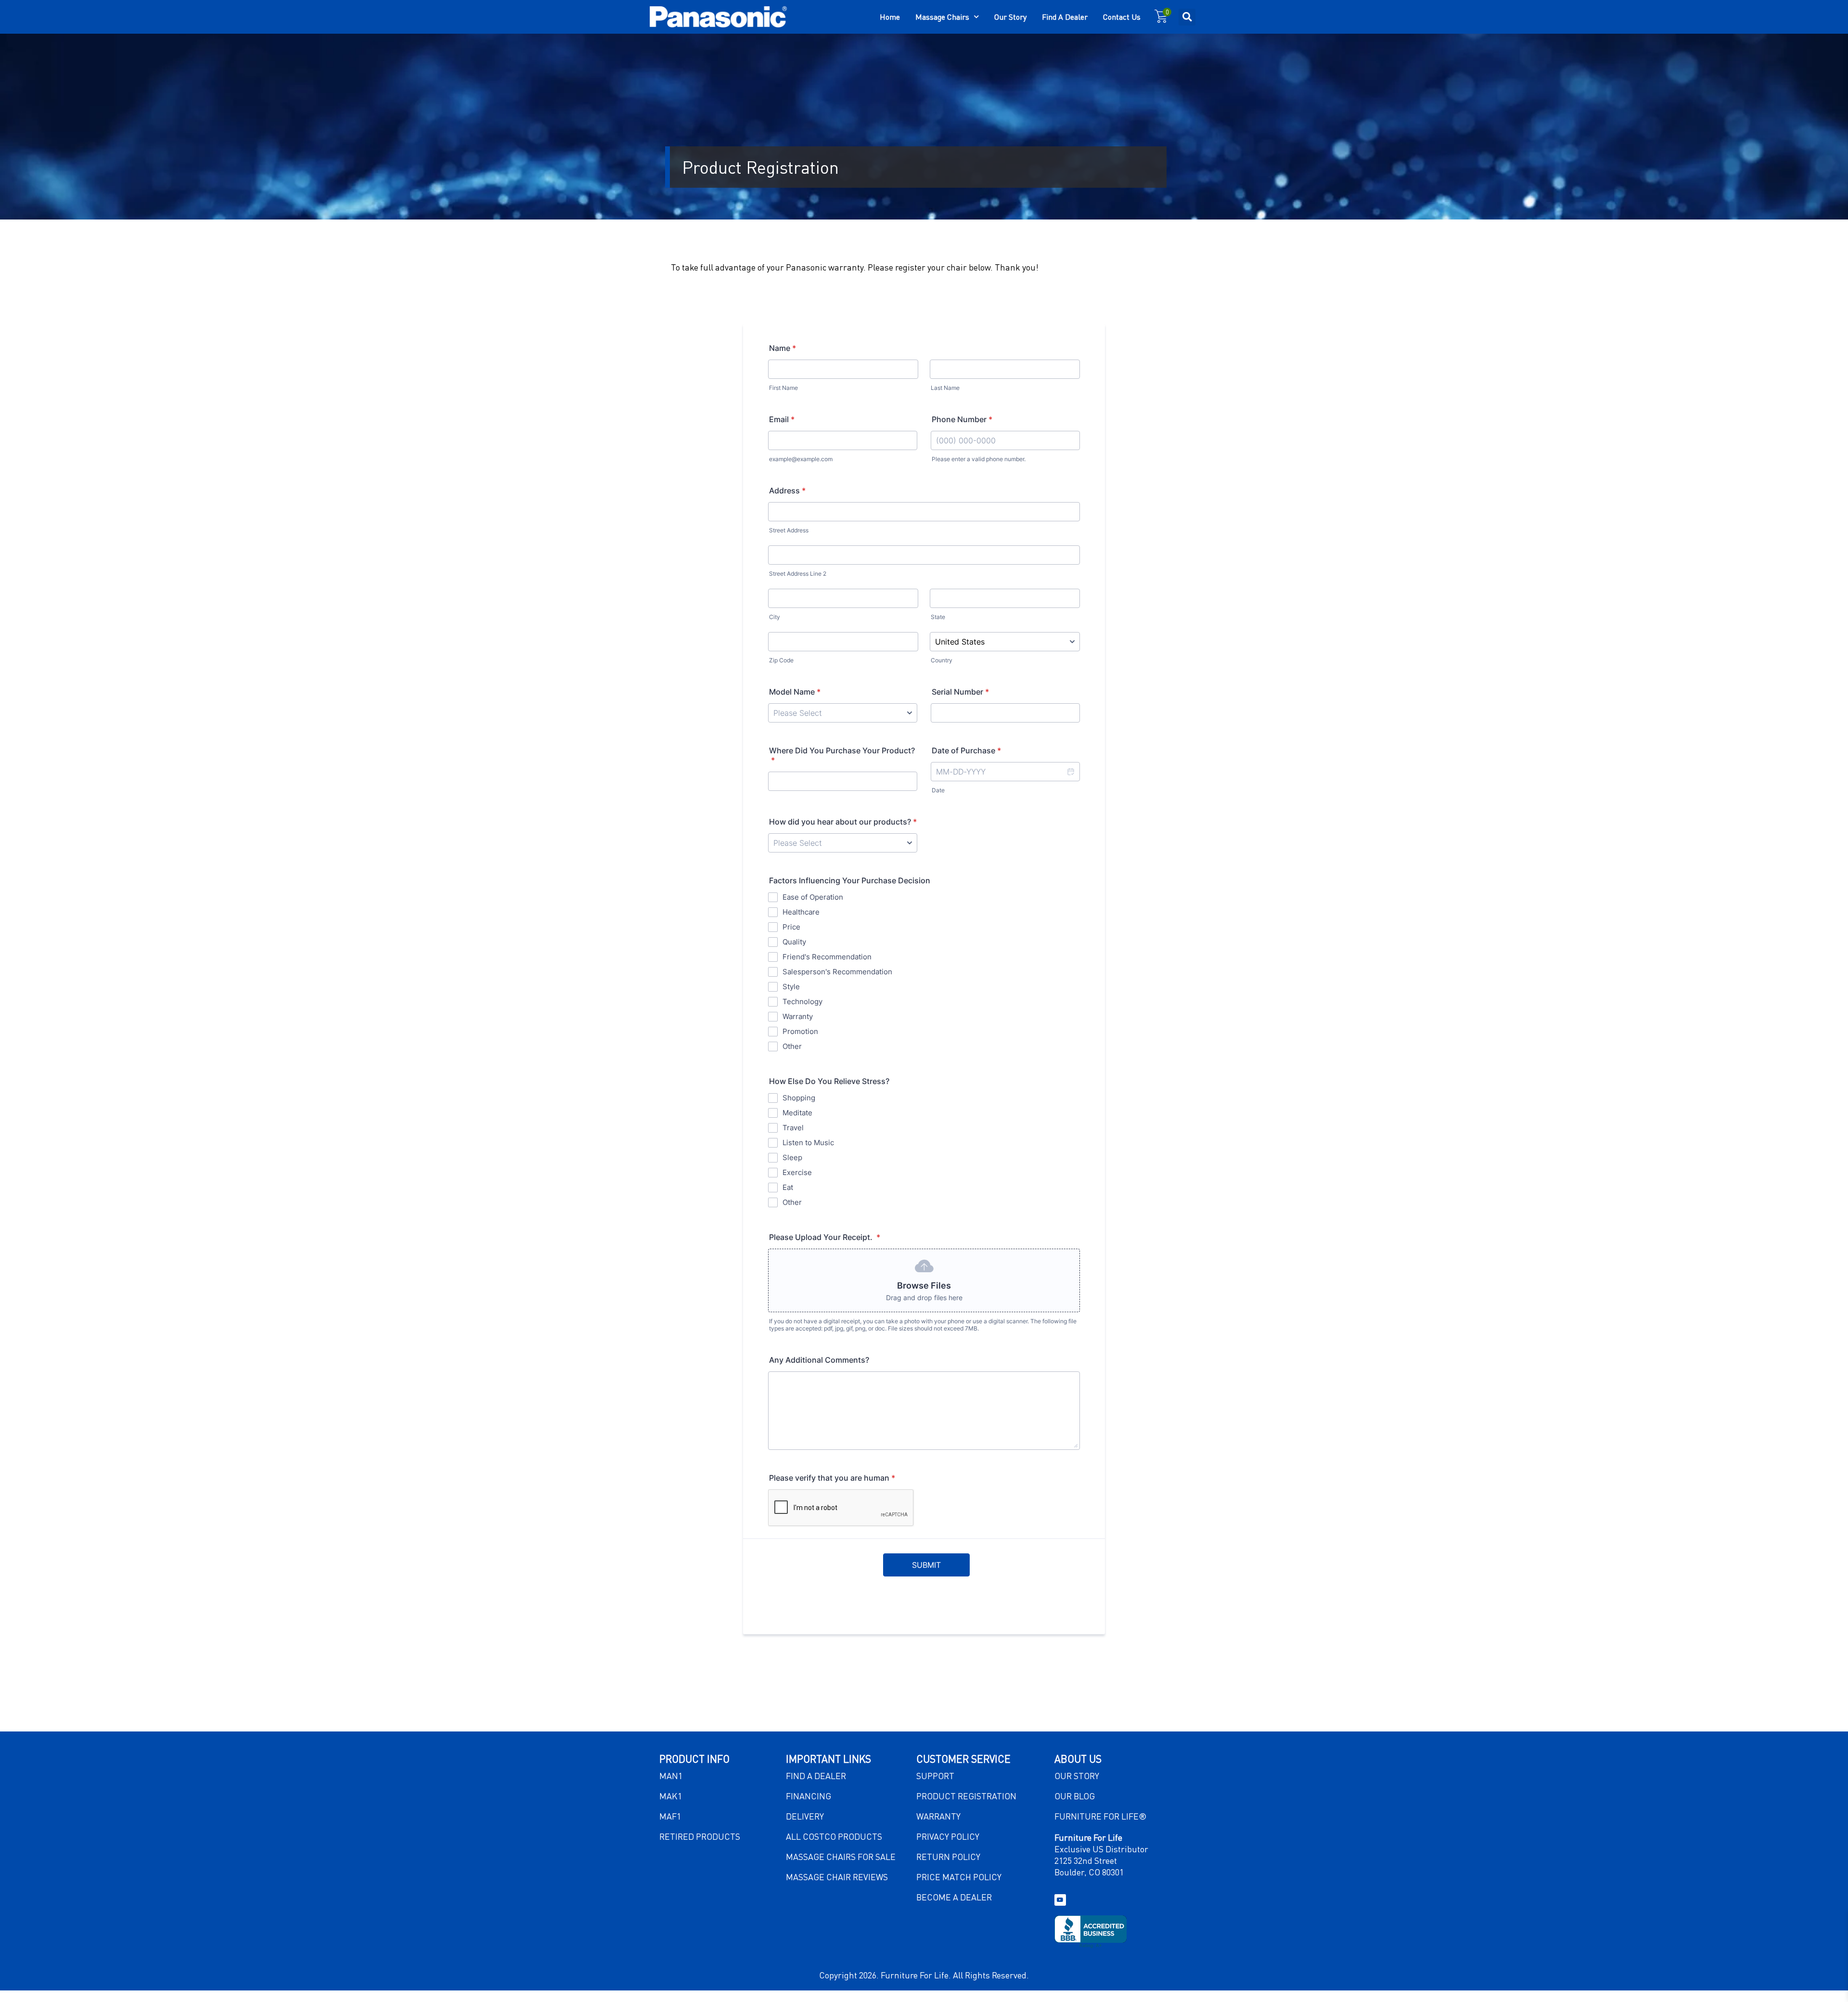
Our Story (1010, 17)
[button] (1187, 17)
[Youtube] (1060, 1900)
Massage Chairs (942, 17)
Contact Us (1122, 17)
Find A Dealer (1065, 17)
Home (890, 17)
